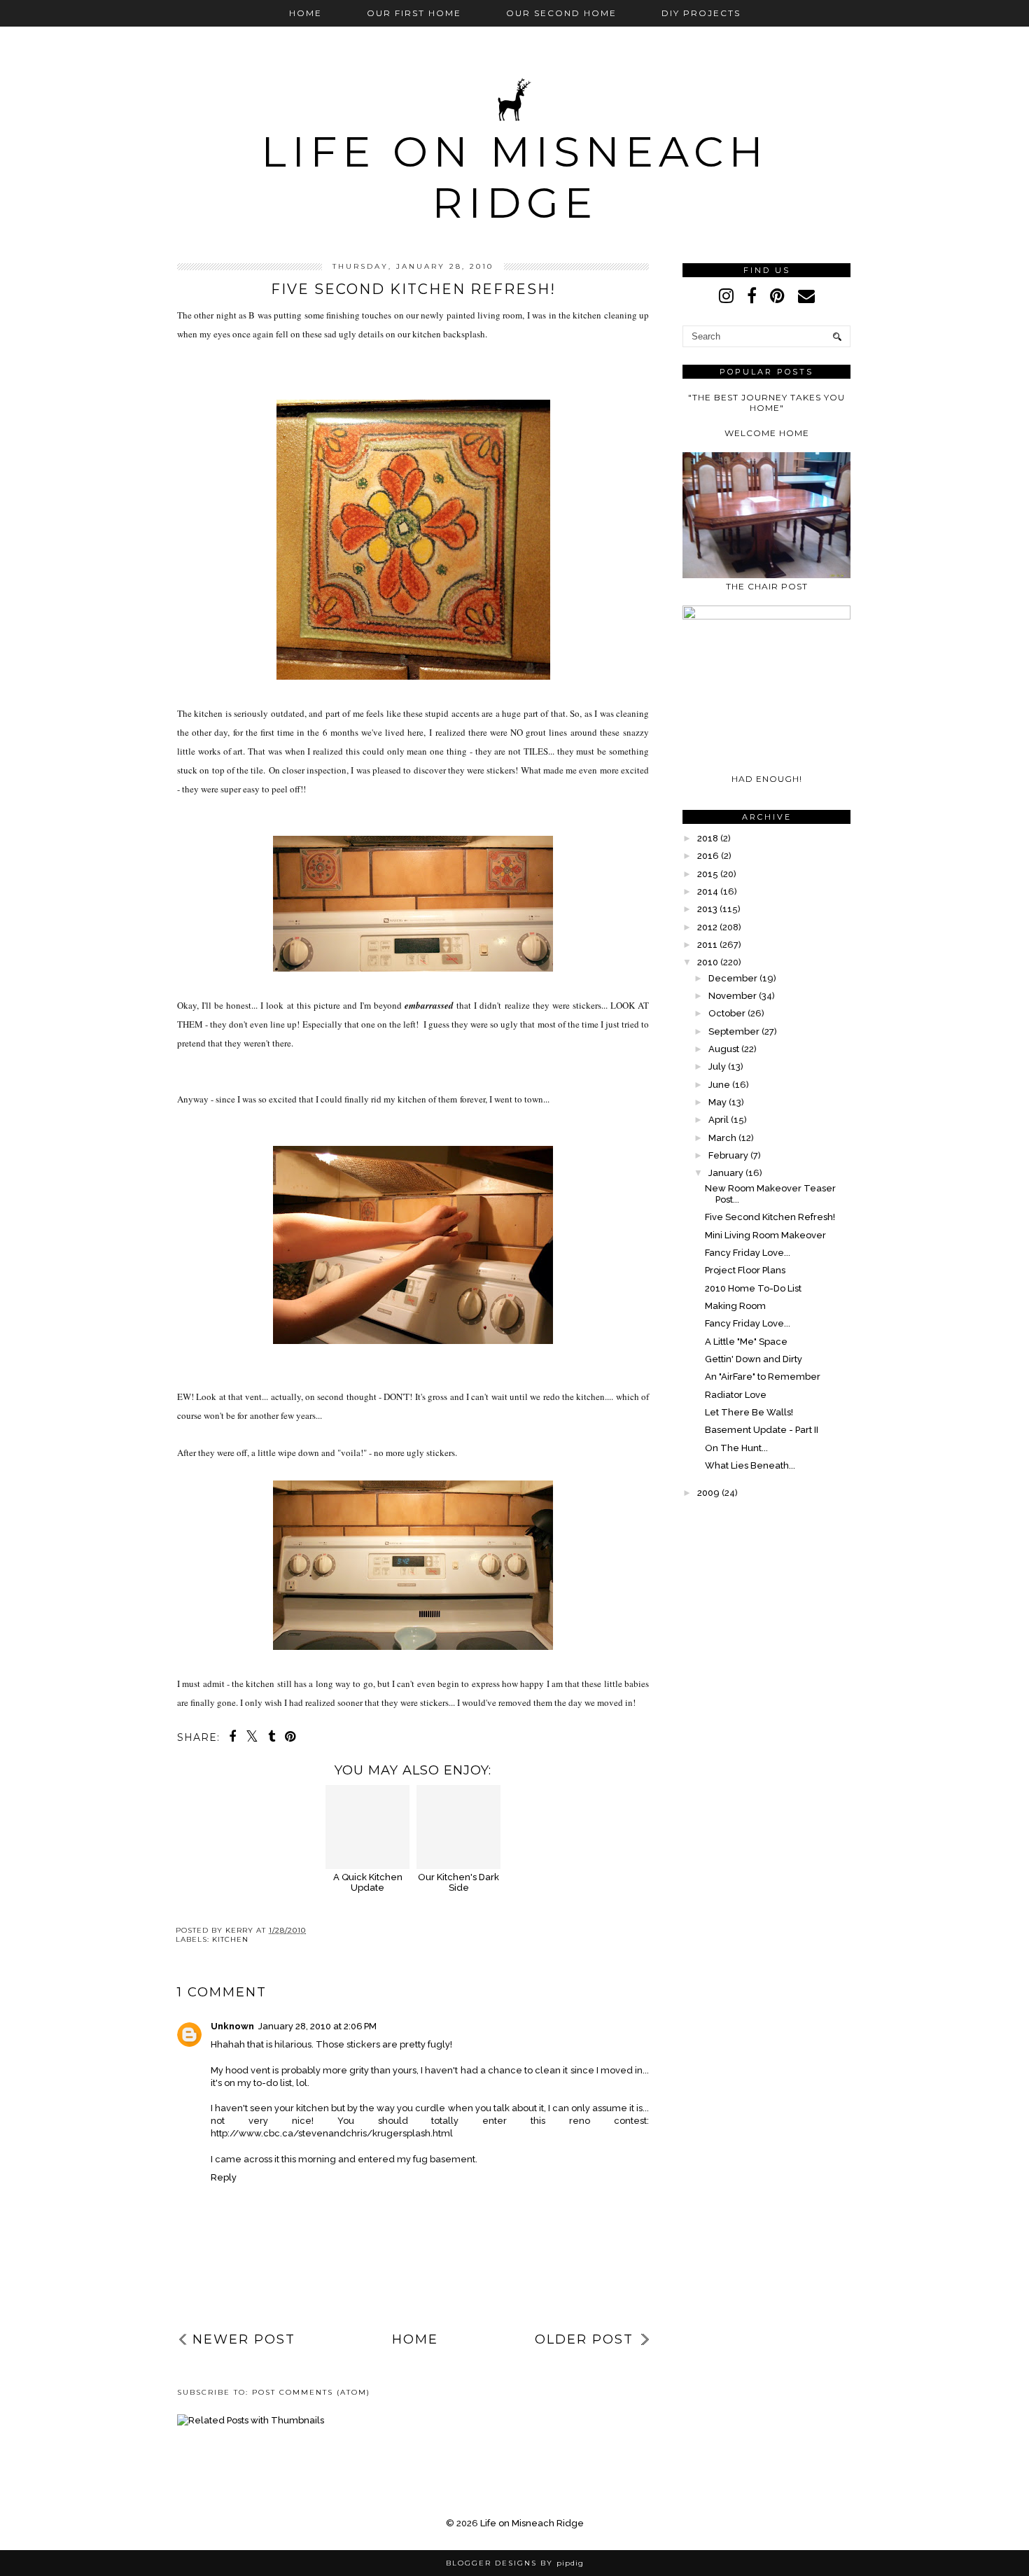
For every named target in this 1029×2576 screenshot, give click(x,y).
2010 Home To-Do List (753, 1288)
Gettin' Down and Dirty (754, 1359)
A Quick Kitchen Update (368, 1882)
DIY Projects (701, 13)
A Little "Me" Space (746, 1342)
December (733, 978)
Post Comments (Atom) (311, 2392)
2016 (708, 856)
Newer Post (244, 2339)
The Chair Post (767, 586)
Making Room (735, 1306)
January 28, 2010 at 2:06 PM (317, 2026)
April (719, 1120)
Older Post (584, 2339)
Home (306, 13)
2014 (708, 891)
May (717, 1102)
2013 (707, 909)
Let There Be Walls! (749, 1412)
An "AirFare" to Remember (763, 1377)
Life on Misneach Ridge (515, 177)
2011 (707, 945)
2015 (708, 874)
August (724, 1049)
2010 (708, 962)
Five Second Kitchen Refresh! (770, 1217)
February (728, 1155)
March (722, 1138)
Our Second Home (561, 13)
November (733, 996)
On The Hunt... (736, 1448)
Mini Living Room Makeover (765, 1235)
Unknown (232, 2026)
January (726, 1173)
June (719, 1085)
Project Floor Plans (745, 1270)
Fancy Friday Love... (748, 1253)
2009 (708, 1493)
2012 (707, 927)
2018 (708, 838)
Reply (224, 2177)
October (727, 1013)
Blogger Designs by (515, 2563)
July (717, 1066)
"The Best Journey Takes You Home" (766, 402)
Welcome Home (767, 433)
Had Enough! (767, 779)
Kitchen (230, 1939)
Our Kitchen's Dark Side (458, 1882)
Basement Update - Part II (762, 1430)
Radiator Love (736, 1395)
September (734, 1031)
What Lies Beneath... (750, 1465)
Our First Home (414, 13)
